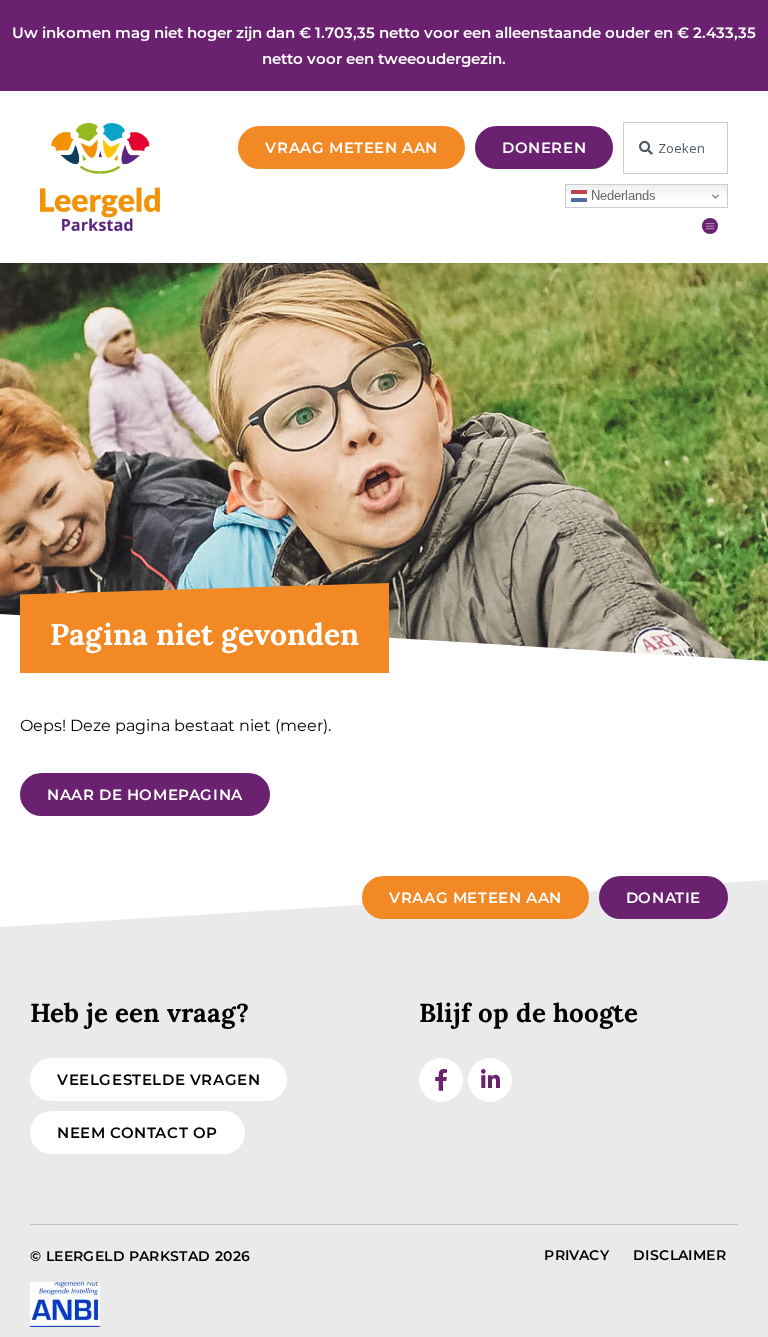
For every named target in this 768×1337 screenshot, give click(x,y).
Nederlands (621, 195)
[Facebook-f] (441, 1080)
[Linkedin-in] (490, 1080)
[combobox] (675, 148)
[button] (710, 225)
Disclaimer (679, 1255)
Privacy (576, 1255)
